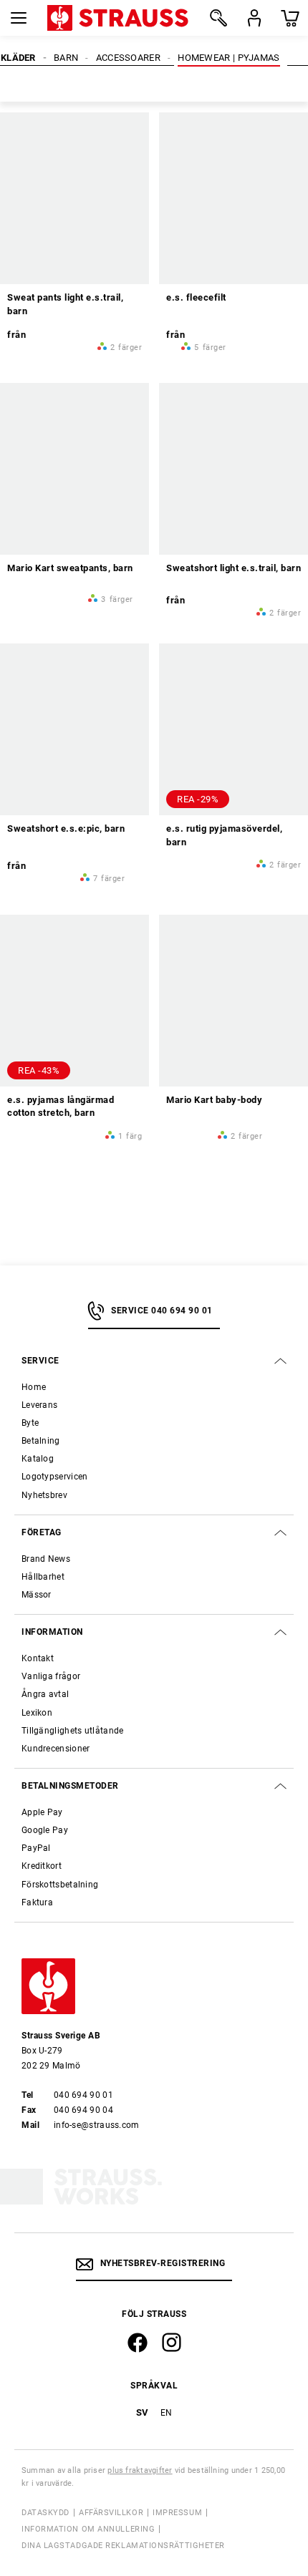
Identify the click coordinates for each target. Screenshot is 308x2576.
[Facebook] (138, 1979)
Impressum (177, 2149)
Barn (66, 58)
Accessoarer (128, 58)
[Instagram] (172, 1979)
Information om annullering (88, 2166)
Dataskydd (45, 2149)
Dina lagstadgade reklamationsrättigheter (123, 2182)
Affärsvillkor (111, 2149)
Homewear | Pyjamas (228, 58)
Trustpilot (154, 2225)
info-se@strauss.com (97, 1761)
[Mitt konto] (254, 18)
